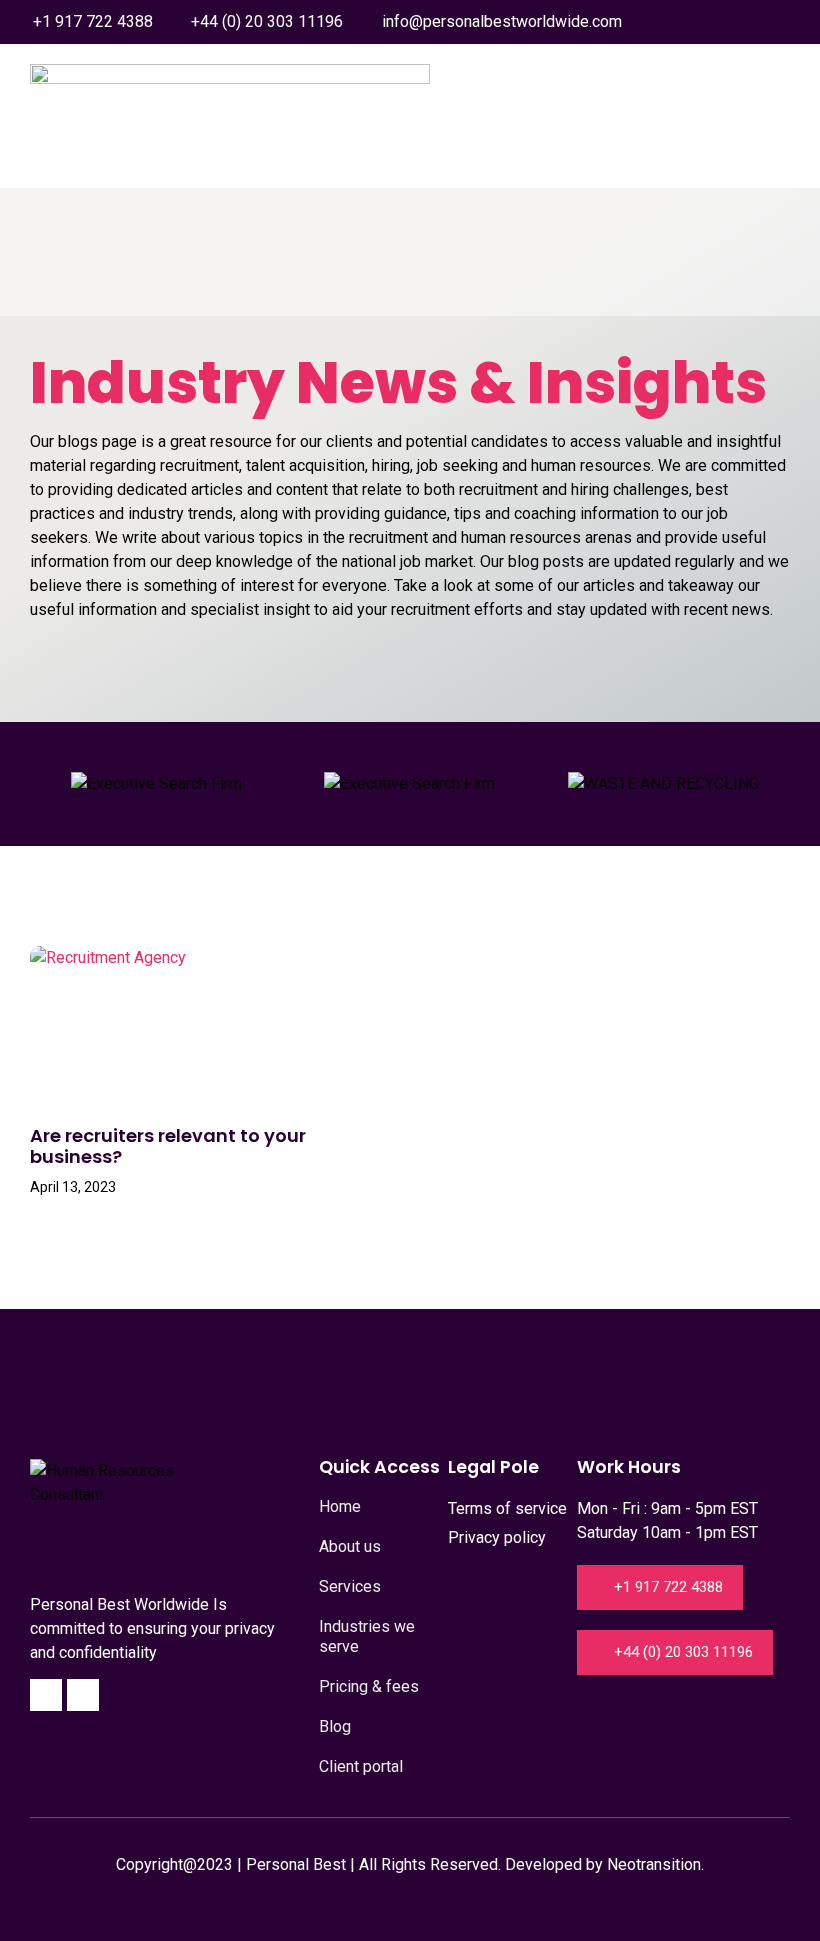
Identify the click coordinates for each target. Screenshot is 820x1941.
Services (350, 1586)
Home (340, 1506)
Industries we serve (367, 1636)
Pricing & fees (369, 1686)
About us (350, 1546)
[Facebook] (46, 1695)
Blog (335, 1726)
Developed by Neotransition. (604, 1864)
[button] (774, 174)
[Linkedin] (83, 1695)
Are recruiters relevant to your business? (168, 1146)
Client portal (361, 1766)
